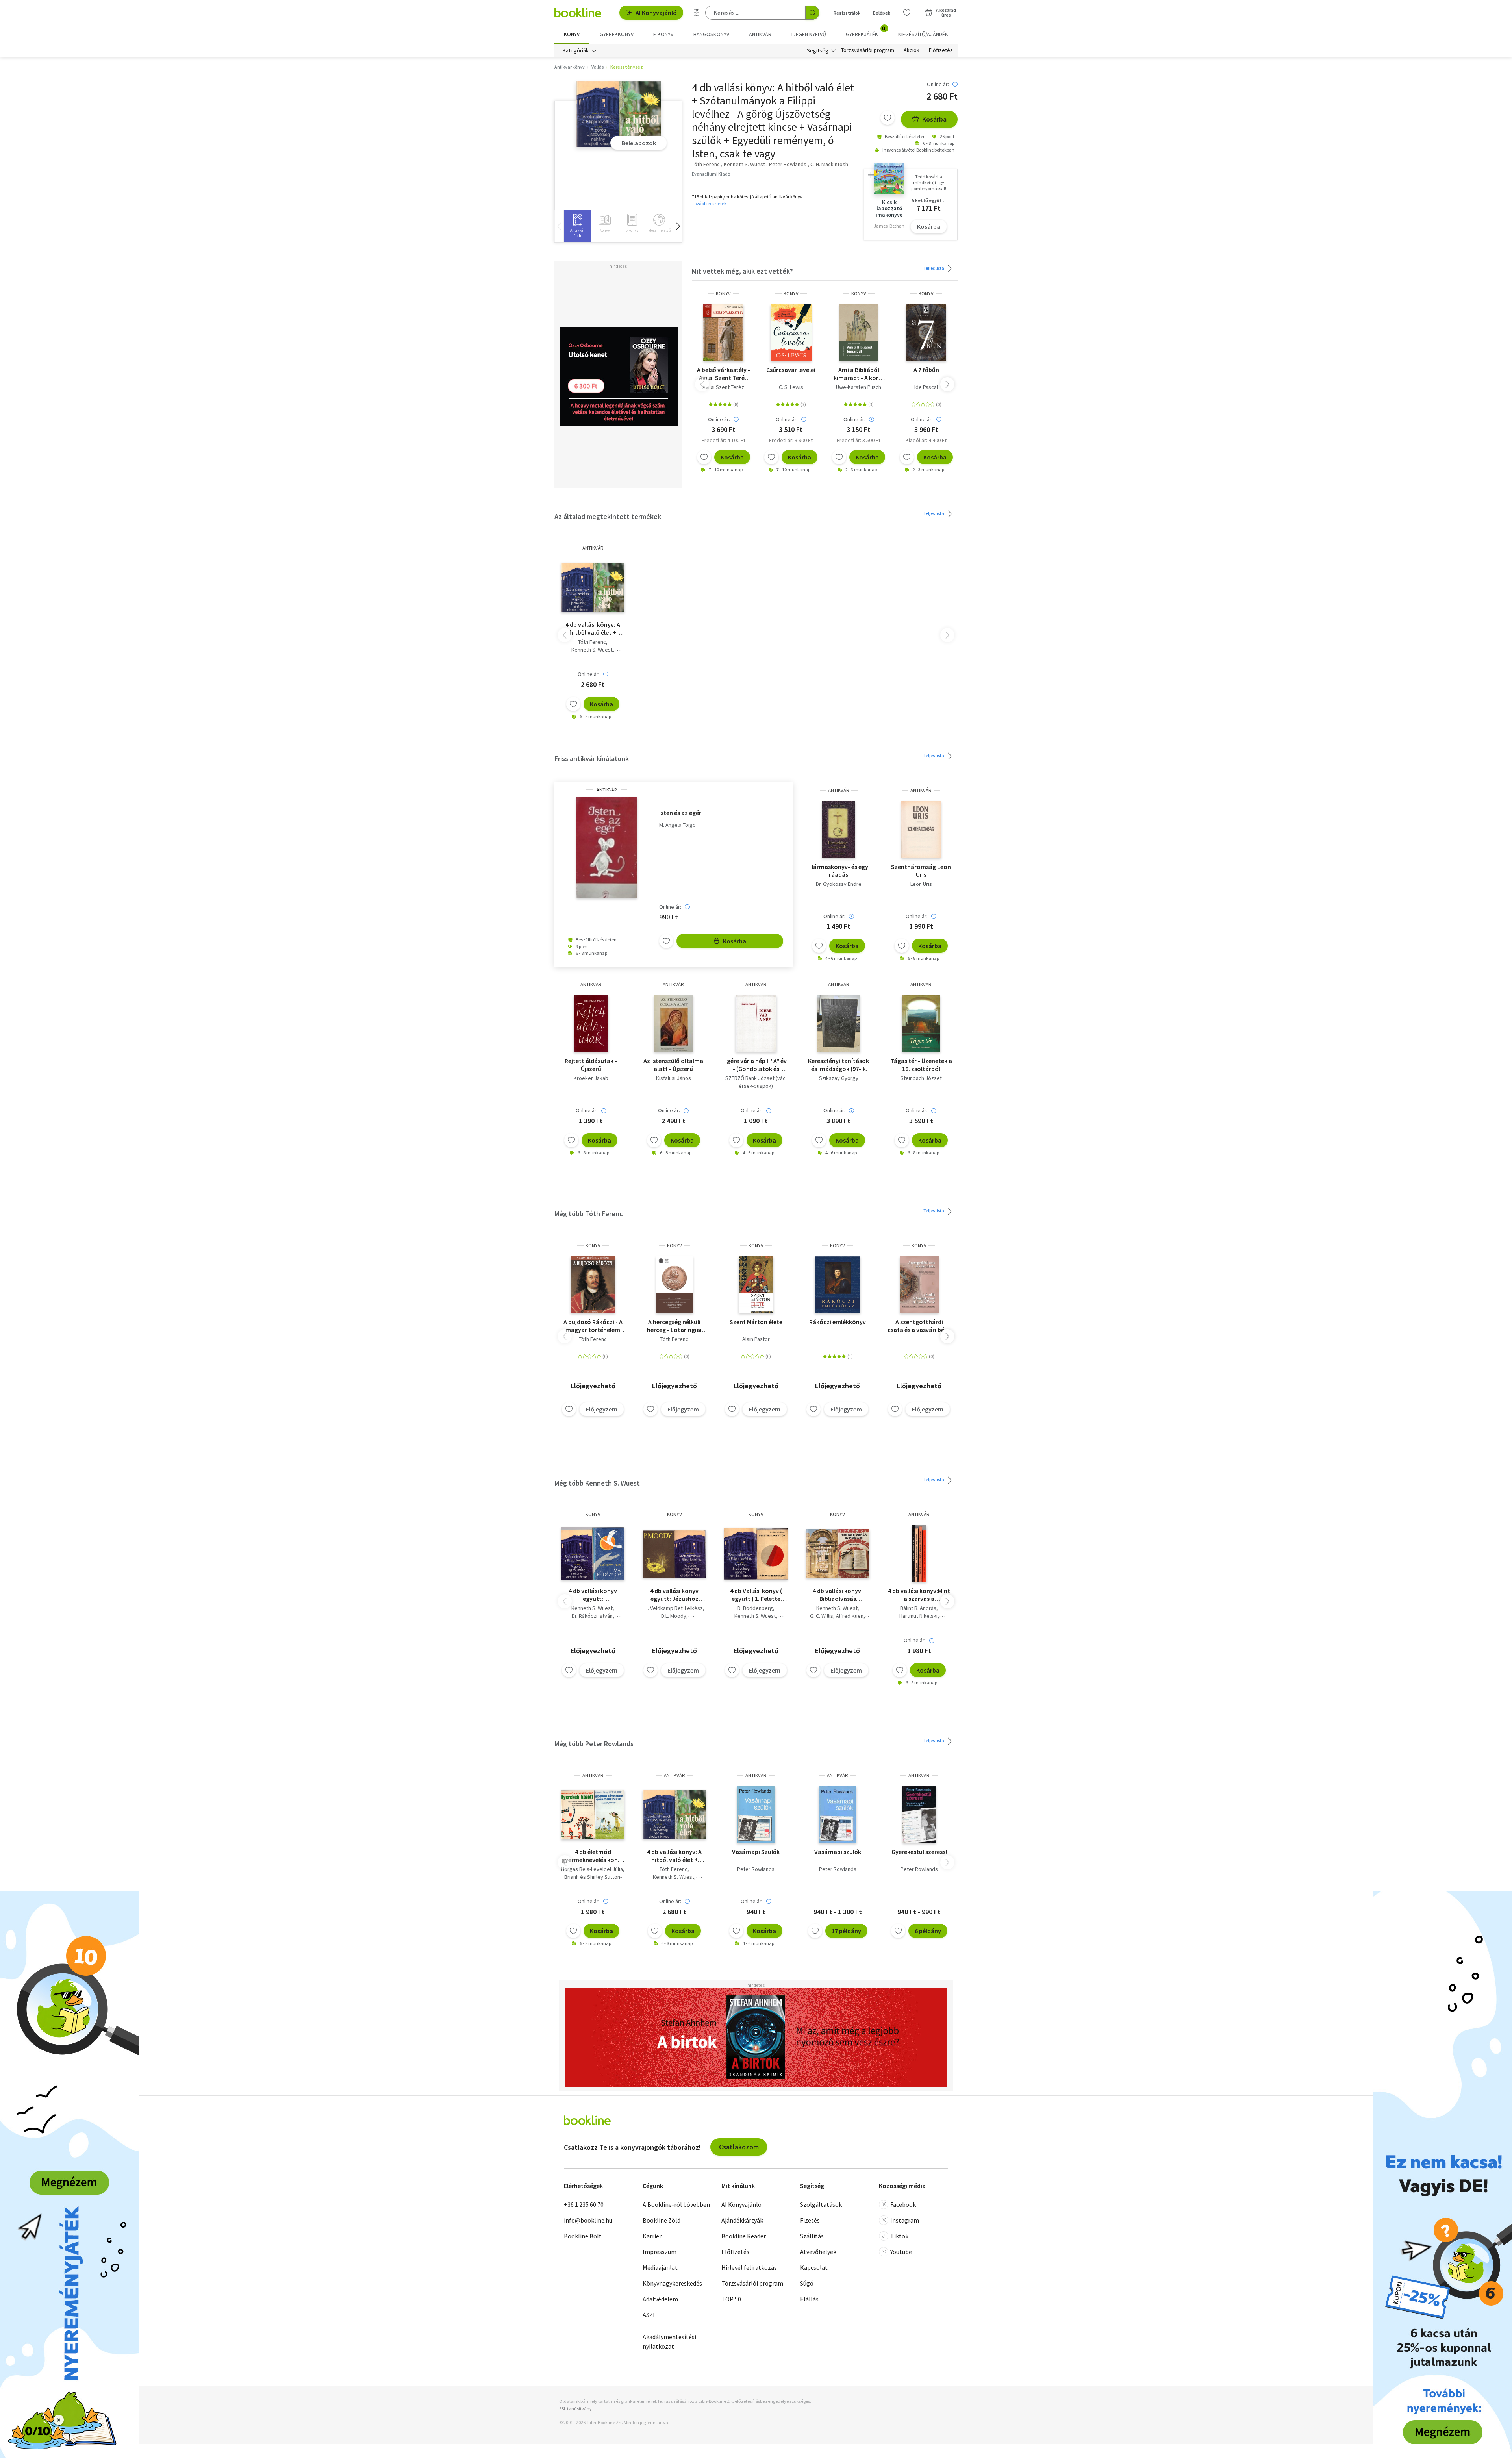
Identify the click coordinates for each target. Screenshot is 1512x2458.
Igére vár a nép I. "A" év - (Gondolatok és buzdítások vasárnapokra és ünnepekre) (756, 1065)
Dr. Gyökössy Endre (839, 884)
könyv (723, 294)
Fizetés (810, 2220)
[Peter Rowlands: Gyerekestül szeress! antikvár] (919, 1815)
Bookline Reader (744, 2236)
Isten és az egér (680, 813)
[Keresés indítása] (812, 13)
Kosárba (934, 119)
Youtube (901, 2252)
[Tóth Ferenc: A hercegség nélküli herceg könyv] (674, 1285)
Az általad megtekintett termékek (608, 516)
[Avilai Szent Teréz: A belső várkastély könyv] (723, 333)
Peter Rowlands (756, 1869)
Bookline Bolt (583, 2236)
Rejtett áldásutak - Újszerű (591, 1065)
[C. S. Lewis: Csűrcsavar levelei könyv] (791, 333)
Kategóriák (576, 50)
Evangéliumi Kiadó (711, 174)
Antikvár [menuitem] (760, 34)
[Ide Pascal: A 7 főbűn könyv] (926, 333)
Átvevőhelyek (818, 2252)
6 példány (928, 1931)
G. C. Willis (822, 1616)
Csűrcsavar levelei (791, 370)
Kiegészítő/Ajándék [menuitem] (923, 34)
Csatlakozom (739, 2147)
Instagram (905, 2220)
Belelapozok (639, 143)
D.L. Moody (674, 1616)
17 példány (846, 1931)
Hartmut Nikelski (918, 1616)
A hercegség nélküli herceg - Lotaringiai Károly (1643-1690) (674, 1326)
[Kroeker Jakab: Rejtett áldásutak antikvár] (591, 1024)
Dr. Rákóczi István (592, 1616)
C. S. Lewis (791, 387)
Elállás (809, 2299)
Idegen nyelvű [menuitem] (809, 34)
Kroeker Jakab (591, 1078)
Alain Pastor (756, 1339)
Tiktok (899, 2236)
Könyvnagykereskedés (672, 2283)
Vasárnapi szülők (838, 1852)
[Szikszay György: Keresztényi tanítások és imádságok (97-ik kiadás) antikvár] (839, 1024)
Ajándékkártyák (742, 2220)
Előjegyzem (602, 1409)
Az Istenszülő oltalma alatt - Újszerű (673, 1065)
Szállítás (812, 2236)
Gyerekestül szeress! (919, 1852)
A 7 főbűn (926, 370)
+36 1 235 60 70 (584, 2204)
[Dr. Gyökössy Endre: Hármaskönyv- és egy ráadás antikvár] (838, 830)
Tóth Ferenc (592, 642)
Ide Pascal (926, 387)
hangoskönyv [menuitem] (711, 34)
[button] (678, 226)
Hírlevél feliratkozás (749, 2267)
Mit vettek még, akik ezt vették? (742, 271)
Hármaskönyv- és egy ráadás (839, 871)
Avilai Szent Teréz (723, 387)
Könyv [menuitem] (572, 34)
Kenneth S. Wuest (592, 650)
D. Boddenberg (755, 1608)
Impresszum (660, 2252)
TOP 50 (731, 2299)
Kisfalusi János (674, 1078)
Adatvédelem (660, 2299)
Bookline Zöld (661, 2220)
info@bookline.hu (588, 2220)
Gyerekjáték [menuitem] (866, 31)
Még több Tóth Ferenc (589, 1214)
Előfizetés (941, 50)
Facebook (903, 2204)
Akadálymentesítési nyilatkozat (669, 2341)
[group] (577, 226)
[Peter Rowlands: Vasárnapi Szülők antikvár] (756, 1815)
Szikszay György (839, 1078)
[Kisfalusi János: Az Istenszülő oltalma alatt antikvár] (673, 1024)
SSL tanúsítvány (575, 2409)
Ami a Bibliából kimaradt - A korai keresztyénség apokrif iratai (859, 374)
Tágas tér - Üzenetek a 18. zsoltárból (921, 1065)
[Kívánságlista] (907, 13)
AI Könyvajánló (656, 13)
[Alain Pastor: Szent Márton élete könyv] (756, 1285)
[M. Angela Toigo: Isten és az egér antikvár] (607, 848)
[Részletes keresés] (697, 13)
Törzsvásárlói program (868, 50)
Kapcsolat (814, 2267)
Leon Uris (921, 884)
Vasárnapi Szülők (756, 1852)
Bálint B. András (918, 1608)
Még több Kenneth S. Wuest (597, 1483)
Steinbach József (921, 1078)
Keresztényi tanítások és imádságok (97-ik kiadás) (838, 1065)
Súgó (807, 2283)
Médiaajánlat (660, 2267)
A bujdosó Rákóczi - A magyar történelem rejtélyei (593, 1326)
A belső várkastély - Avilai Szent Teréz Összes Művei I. (724, 374)
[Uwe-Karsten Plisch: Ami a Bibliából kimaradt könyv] (859, 333)
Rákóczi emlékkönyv (838, 1322)
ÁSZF (649, 2315)
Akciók (912, 50)
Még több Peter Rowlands (594, 1744)
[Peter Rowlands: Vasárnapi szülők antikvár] (838, 1815)
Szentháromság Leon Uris (921, 871)
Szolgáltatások (821, 2204)
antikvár (593, 548)
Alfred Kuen (850, 1616)
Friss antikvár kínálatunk (592, 759)
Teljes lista (934, 268)
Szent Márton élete (756, 1322)
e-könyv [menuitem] (663, 34)
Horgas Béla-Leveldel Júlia (592, 1869)
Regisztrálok (847, 13)
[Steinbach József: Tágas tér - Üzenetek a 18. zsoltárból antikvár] (921, 1024)
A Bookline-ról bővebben (676, 2204)
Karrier (652, 2236)
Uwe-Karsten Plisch (859, 387)
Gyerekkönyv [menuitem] (617, 34)
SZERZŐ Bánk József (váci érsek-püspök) (756, 1082)
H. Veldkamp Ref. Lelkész (674, 1608)
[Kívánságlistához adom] (888, 118)
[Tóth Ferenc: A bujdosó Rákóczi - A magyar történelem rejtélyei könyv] (593, 1285)
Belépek (882, 13)
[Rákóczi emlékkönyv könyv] (837, 1285)
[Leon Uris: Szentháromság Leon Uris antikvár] (921, 830)
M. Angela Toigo (677, 825)
